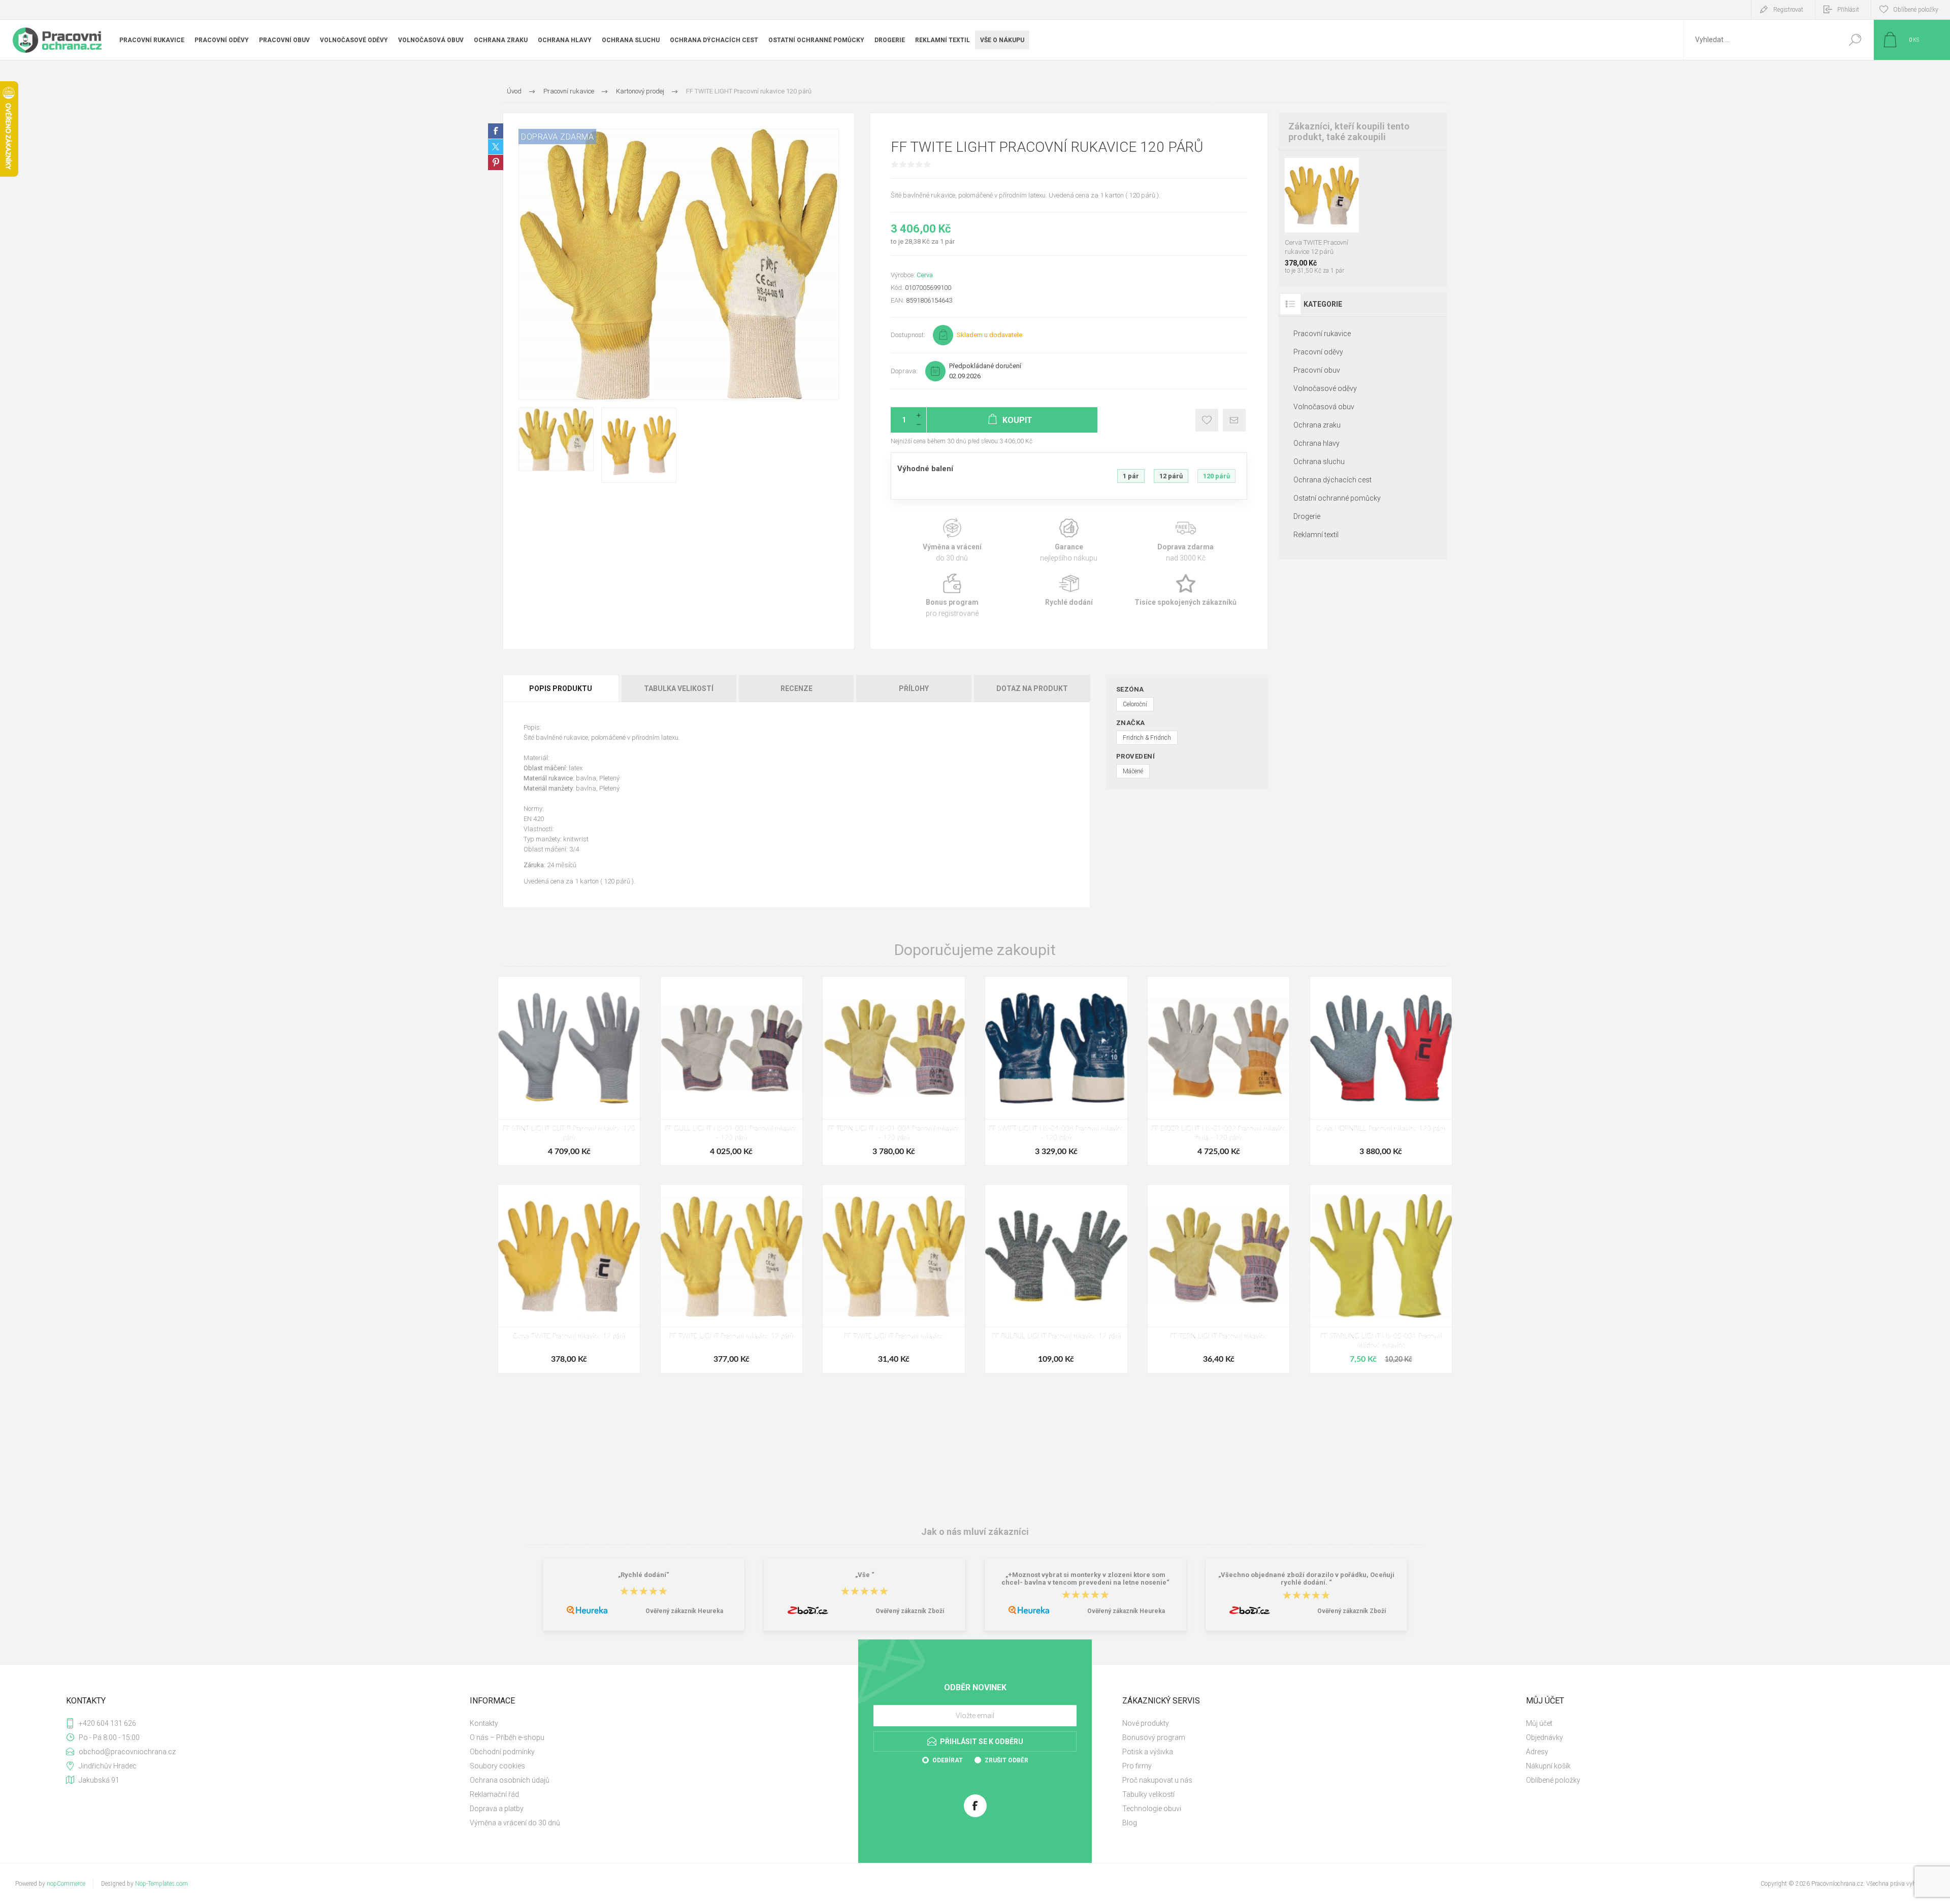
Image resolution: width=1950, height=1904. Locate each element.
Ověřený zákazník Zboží (910, 1611)
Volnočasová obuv (1324, 407)
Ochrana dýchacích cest (1332, 480)
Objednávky (1545, 1737)
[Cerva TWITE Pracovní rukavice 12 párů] (569, 1279)
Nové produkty (1146, 1723)
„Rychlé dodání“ (644, 1575)
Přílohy (914, 688)
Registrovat (1788, 10)
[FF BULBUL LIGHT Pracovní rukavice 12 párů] (1056, 1279)
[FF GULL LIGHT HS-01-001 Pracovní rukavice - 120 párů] (732, 1071)
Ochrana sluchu (1319, 462)
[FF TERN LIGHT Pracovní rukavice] (1218, 1279)
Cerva (925, 275)
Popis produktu (561, 688)
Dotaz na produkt (1032, 688)
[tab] (561, 688)
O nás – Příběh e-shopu (507, 1737)
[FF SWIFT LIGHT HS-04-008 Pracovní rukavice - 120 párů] (1056, 1071)
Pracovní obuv (1317, 370)
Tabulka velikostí (679, 688)
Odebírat (948, 1760)
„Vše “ (865, 1575)
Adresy (1537, 1752)
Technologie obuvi (1152, 1809)
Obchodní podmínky (502, 1752)
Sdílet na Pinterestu (496, 162)
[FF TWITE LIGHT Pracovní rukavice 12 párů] (732, 1279)
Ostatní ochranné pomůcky (1337, 498)
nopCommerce (66, 1884)
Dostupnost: (908, 335)
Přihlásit (1848, 10)
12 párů (1171, 476)
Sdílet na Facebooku (496, 131)
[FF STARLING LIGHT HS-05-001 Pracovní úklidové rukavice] (1381, 1279)
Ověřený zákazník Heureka (684, 1611)
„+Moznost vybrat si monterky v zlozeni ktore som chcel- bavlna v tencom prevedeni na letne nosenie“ (1085, 1579)
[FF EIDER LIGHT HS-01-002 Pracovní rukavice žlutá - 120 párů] (1218, 1071)
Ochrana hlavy (1317, 443)
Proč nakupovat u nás (1157, 1780)
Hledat (1855, 40)
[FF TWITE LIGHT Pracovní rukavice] (893, 1279)
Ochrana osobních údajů (510, 1780)
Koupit (1312, 207)
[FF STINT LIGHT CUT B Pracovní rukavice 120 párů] (569, 1071)
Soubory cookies (497, 1766)
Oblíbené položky (1553, 1780)
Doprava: (904, 371)
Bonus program (952, 596)
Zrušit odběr (1006, 1760)
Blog (1130, 1823)
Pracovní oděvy (1318, 352)
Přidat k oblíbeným (1207, 420)
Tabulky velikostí (1148, 1794)
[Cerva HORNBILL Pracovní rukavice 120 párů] (1381, 1071)
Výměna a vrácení (952, 540)
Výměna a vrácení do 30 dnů (515, 1823)
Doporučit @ (1234, 420)
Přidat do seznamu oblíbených (1327, 207)
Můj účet (1539, 1723)
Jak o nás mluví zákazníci (975, 1532)
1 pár (1131, 476)
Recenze (797, 688)
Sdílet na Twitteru (496, 147)
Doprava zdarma (1186, 540)
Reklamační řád (494, 1794)
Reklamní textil (1316, 535)
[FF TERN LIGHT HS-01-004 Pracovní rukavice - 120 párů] (893, 1071)
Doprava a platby (497, 1809)
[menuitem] (660, 1723)
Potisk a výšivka (1148, 1752)
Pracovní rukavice (1322, 334)
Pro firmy (1137, 1766)
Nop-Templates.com (161, 1884)
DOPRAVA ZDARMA (557, 137)
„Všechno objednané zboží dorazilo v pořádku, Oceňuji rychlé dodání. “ (1306, 1579)
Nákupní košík (1548, 1766)
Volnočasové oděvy (1325, 388)
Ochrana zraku (1317, 425)
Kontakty (484, 1723)
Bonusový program (1154, 1737)
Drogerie (1307, 516)
